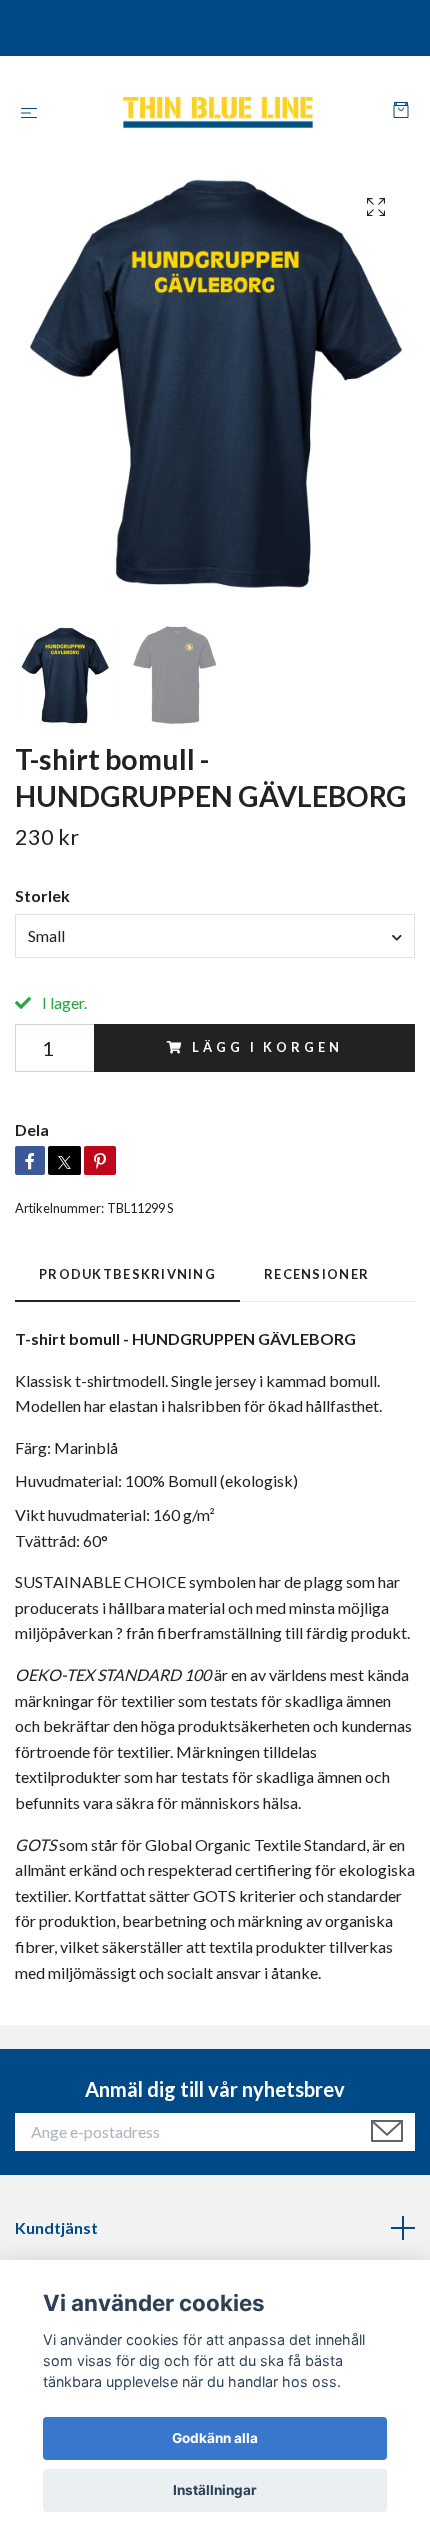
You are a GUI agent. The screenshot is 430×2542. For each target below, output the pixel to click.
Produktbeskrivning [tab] (127, 1274)
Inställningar (215, 2490)
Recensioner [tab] (316, 1274)
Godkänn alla (215, 2438)
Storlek (42, 895)
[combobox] (215, 936)
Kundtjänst (56, 2227)
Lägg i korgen (267, 1047)
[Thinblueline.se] (219, 112)
